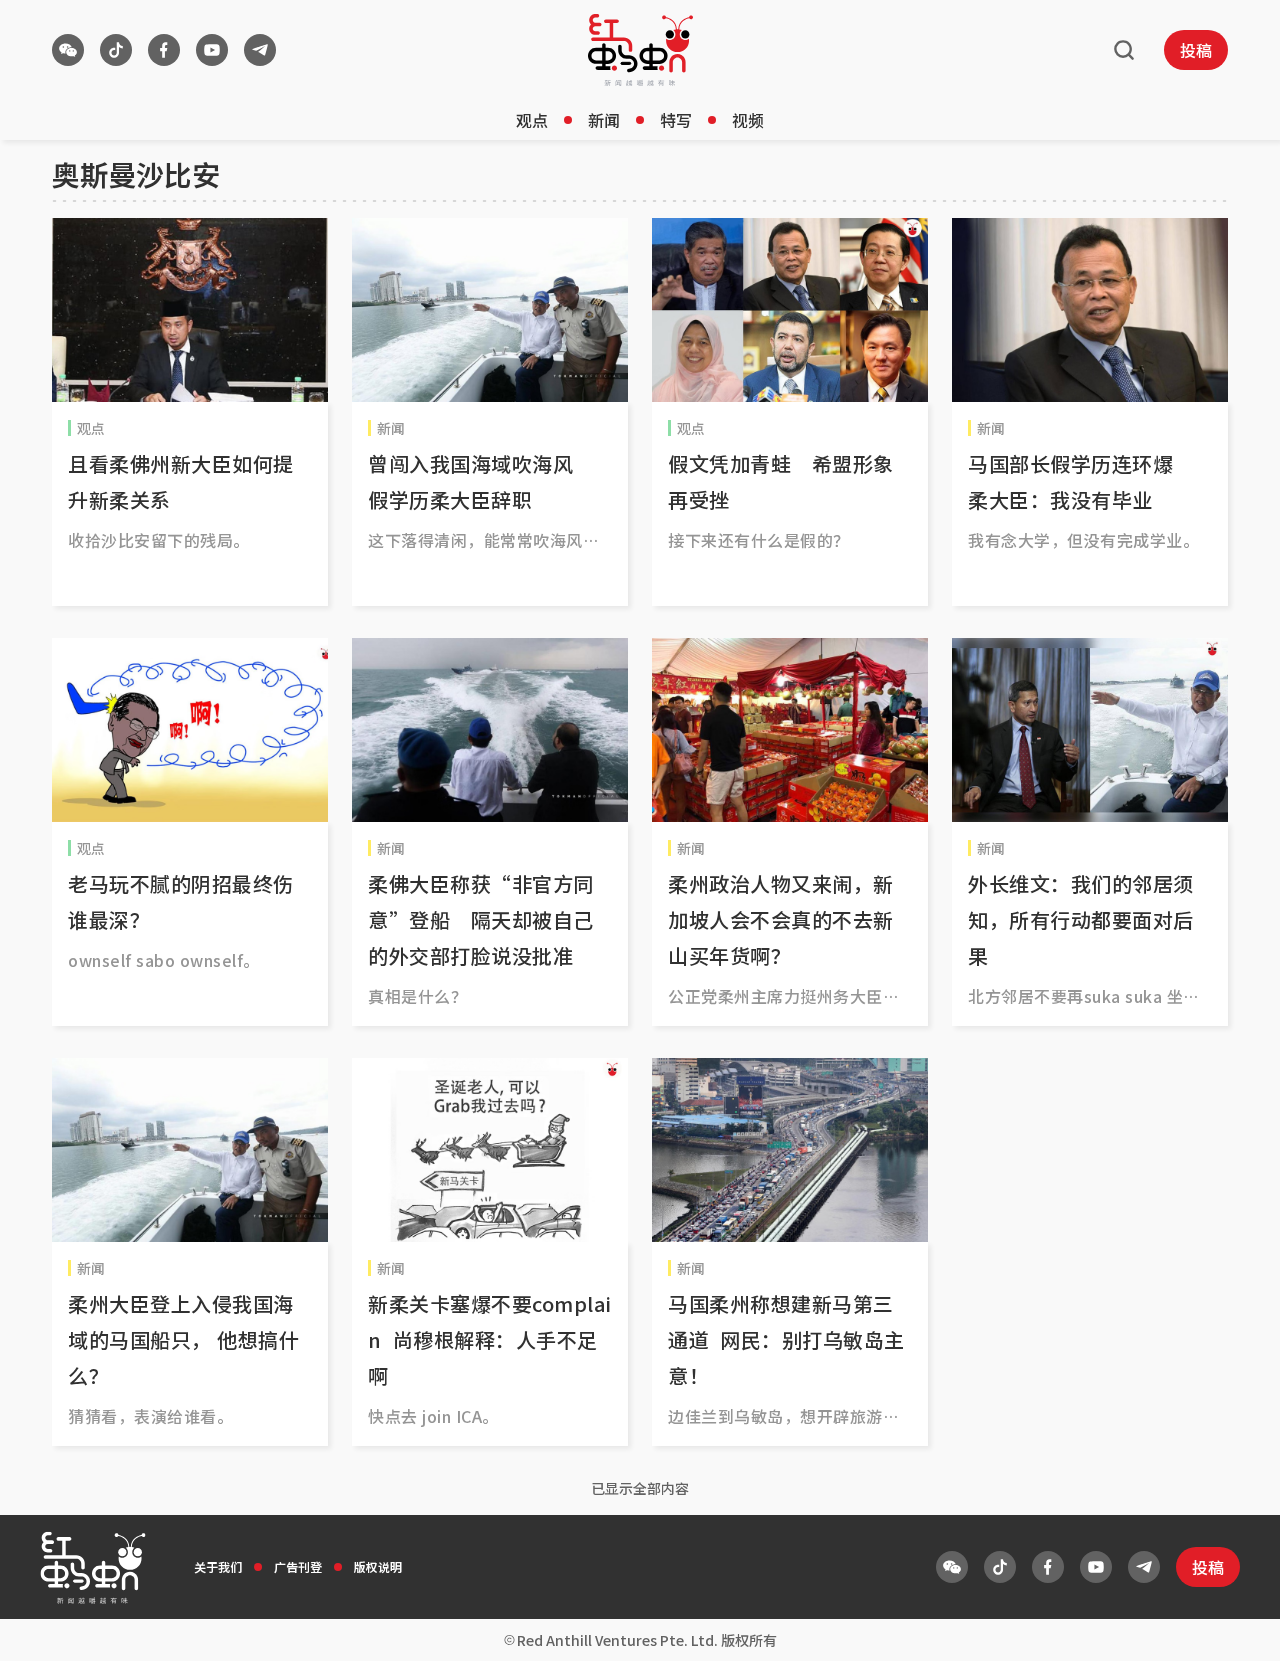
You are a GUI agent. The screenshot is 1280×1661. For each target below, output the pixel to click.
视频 (748, 120)
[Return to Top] (1234, 1625)
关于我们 (218, 1566)
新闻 (604, 120)
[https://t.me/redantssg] (260, 50)
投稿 (1196, 50)
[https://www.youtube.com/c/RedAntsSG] (212, 50)
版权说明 (378, 1566)
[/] (640, 50)
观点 (532, 120)
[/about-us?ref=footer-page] (68, 50)
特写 (676, 120)
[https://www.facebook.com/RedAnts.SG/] (164, 50)
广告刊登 (298, 1566)
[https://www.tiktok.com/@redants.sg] (116, 50)
